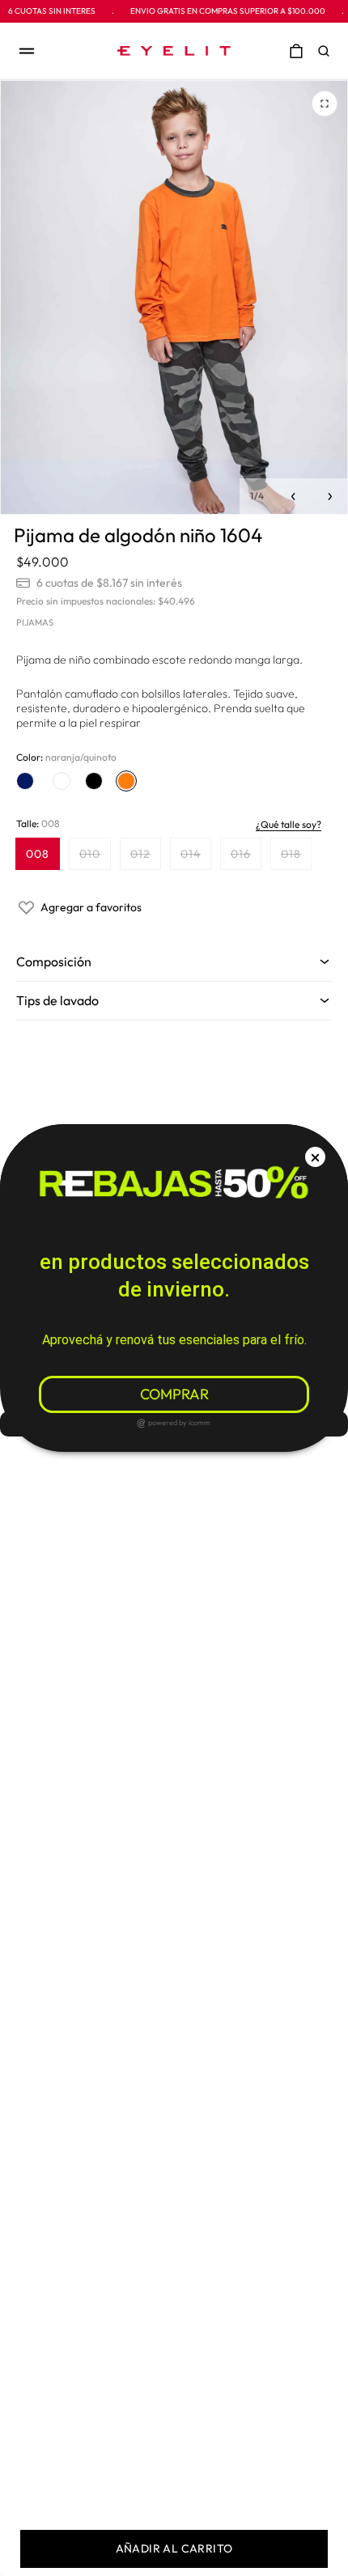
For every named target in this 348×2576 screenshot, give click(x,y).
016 (246, 857)
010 (95, 857)
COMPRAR (174, 1394)
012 (145, 857)
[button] (328, 51)
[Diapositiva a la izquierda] (293, 497)
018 (296, 857)
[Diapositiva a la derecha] (330, 497)
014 (195, 857)
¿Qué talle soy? (289, 824)
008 (38, 854)
